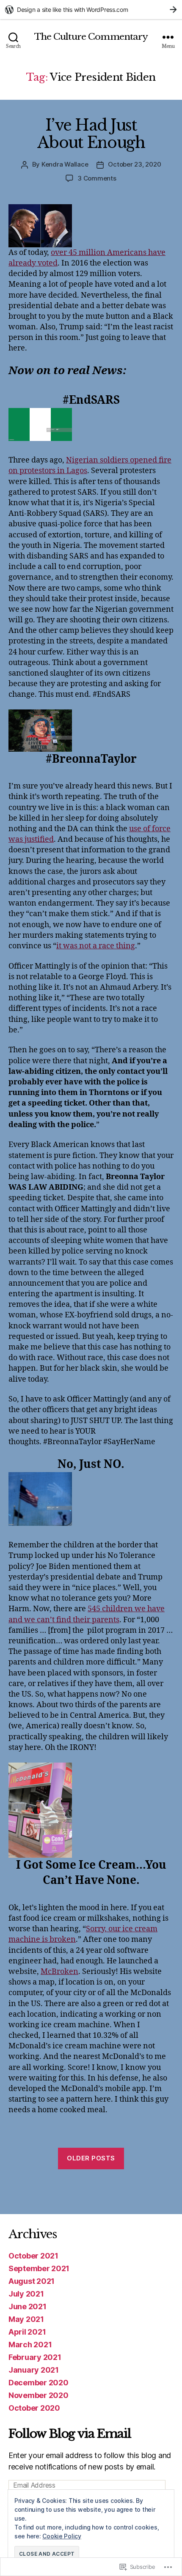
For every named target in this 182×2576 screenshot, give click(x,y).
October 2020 (34, 2408)
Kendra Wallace (65, 164)
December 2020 (39, 2383)
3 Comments (97, 178)
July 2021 (26, 2294)
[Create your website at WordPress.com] (91, 10)
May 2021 (26, 2319)
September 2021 (39, 2268)
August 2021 (32, 2281)
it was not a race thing (96, 946)
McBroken (59, 1972)
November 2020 (39, 2395)
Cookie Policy (62, 2536)
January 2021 (34, 2370)
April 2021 (27, 2332)
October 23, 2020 (134, 164)
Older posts (91, 2158)
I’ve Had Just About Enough (91, 134)
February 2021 (35, 2357)
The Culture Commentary (91, 37)
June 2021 (28, 2306)
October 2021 (33, 2256)
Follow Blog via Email (70, 2434)
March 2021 (30, 2345)
